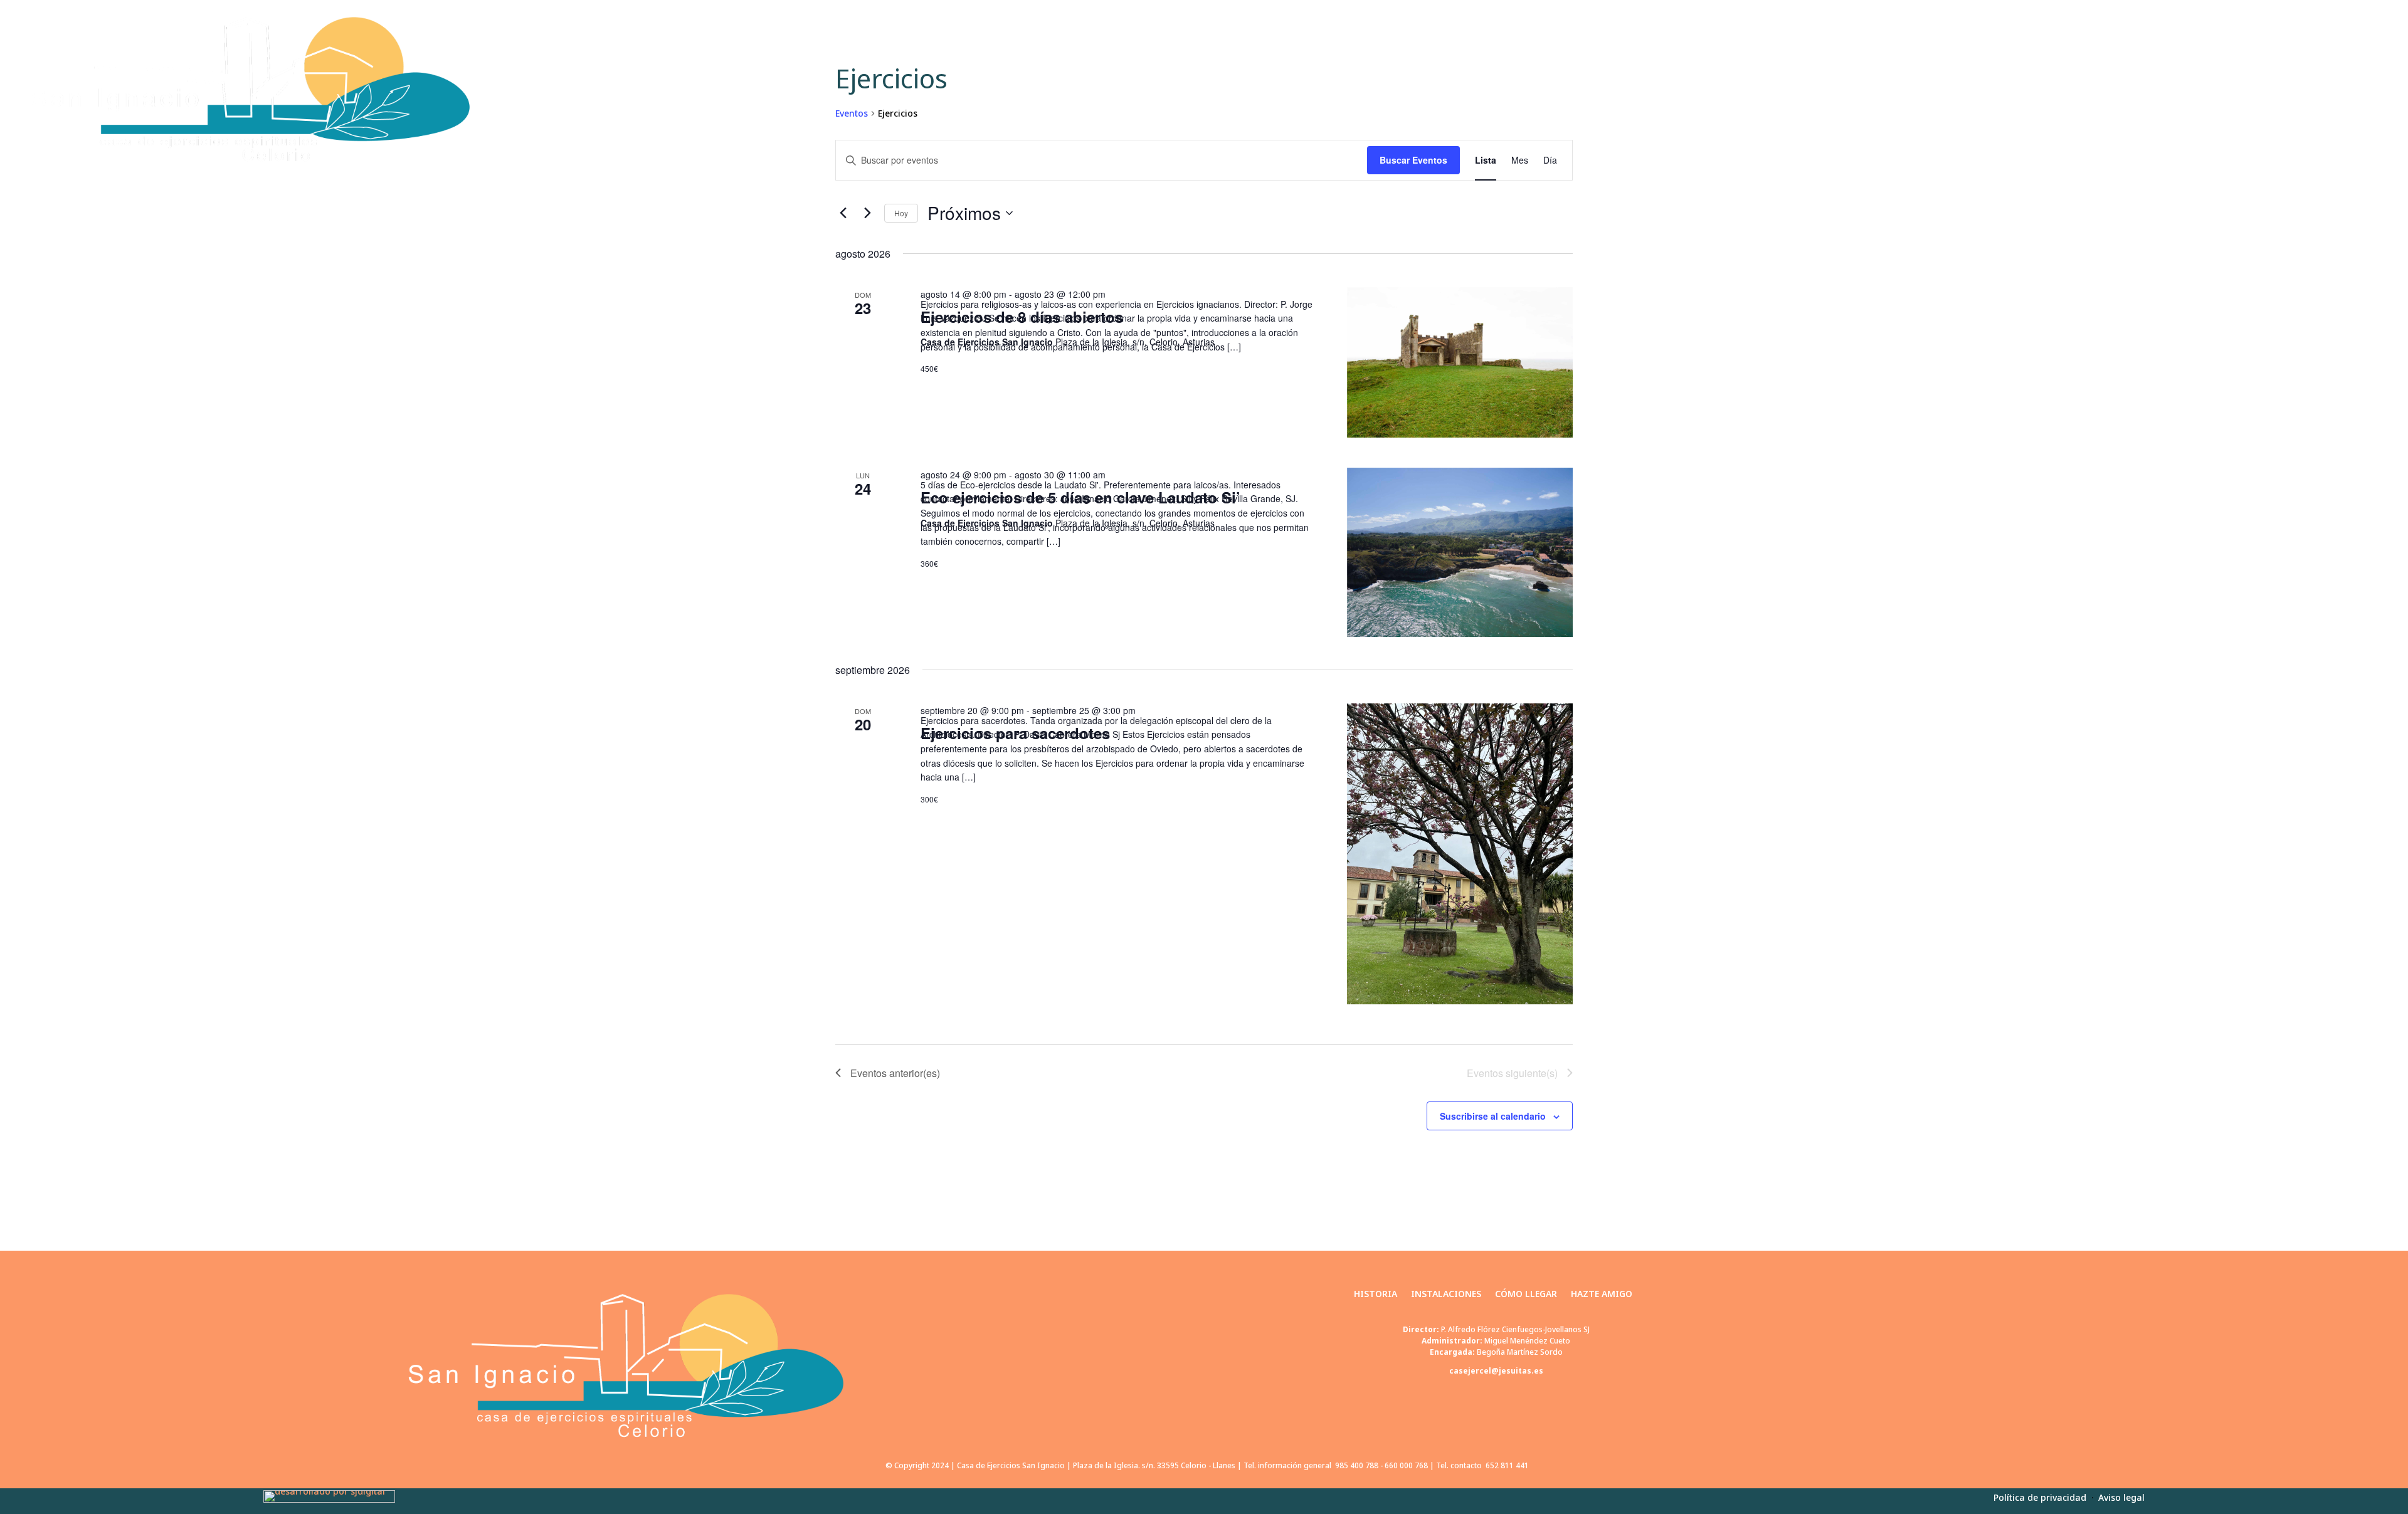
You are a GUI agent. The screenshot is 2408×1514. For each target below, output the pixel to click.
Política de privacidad (2041, 1497)
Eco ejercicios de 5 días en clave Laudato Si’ (1080, 497)
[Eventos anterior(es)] (843, 213)
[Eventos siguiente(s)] (867, 213)
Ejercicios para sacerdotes (1015, 733)
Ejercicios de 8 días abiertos (1022, 317)
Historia (2086, 89)
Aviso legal (2121, 1497)
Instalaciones (2166, 89)
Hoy (901, 213)
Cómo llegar (2256, 89)
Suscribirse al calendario (1493, 1116)
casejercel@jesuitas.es (1496, 1371)
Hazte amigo (2342, 89)
